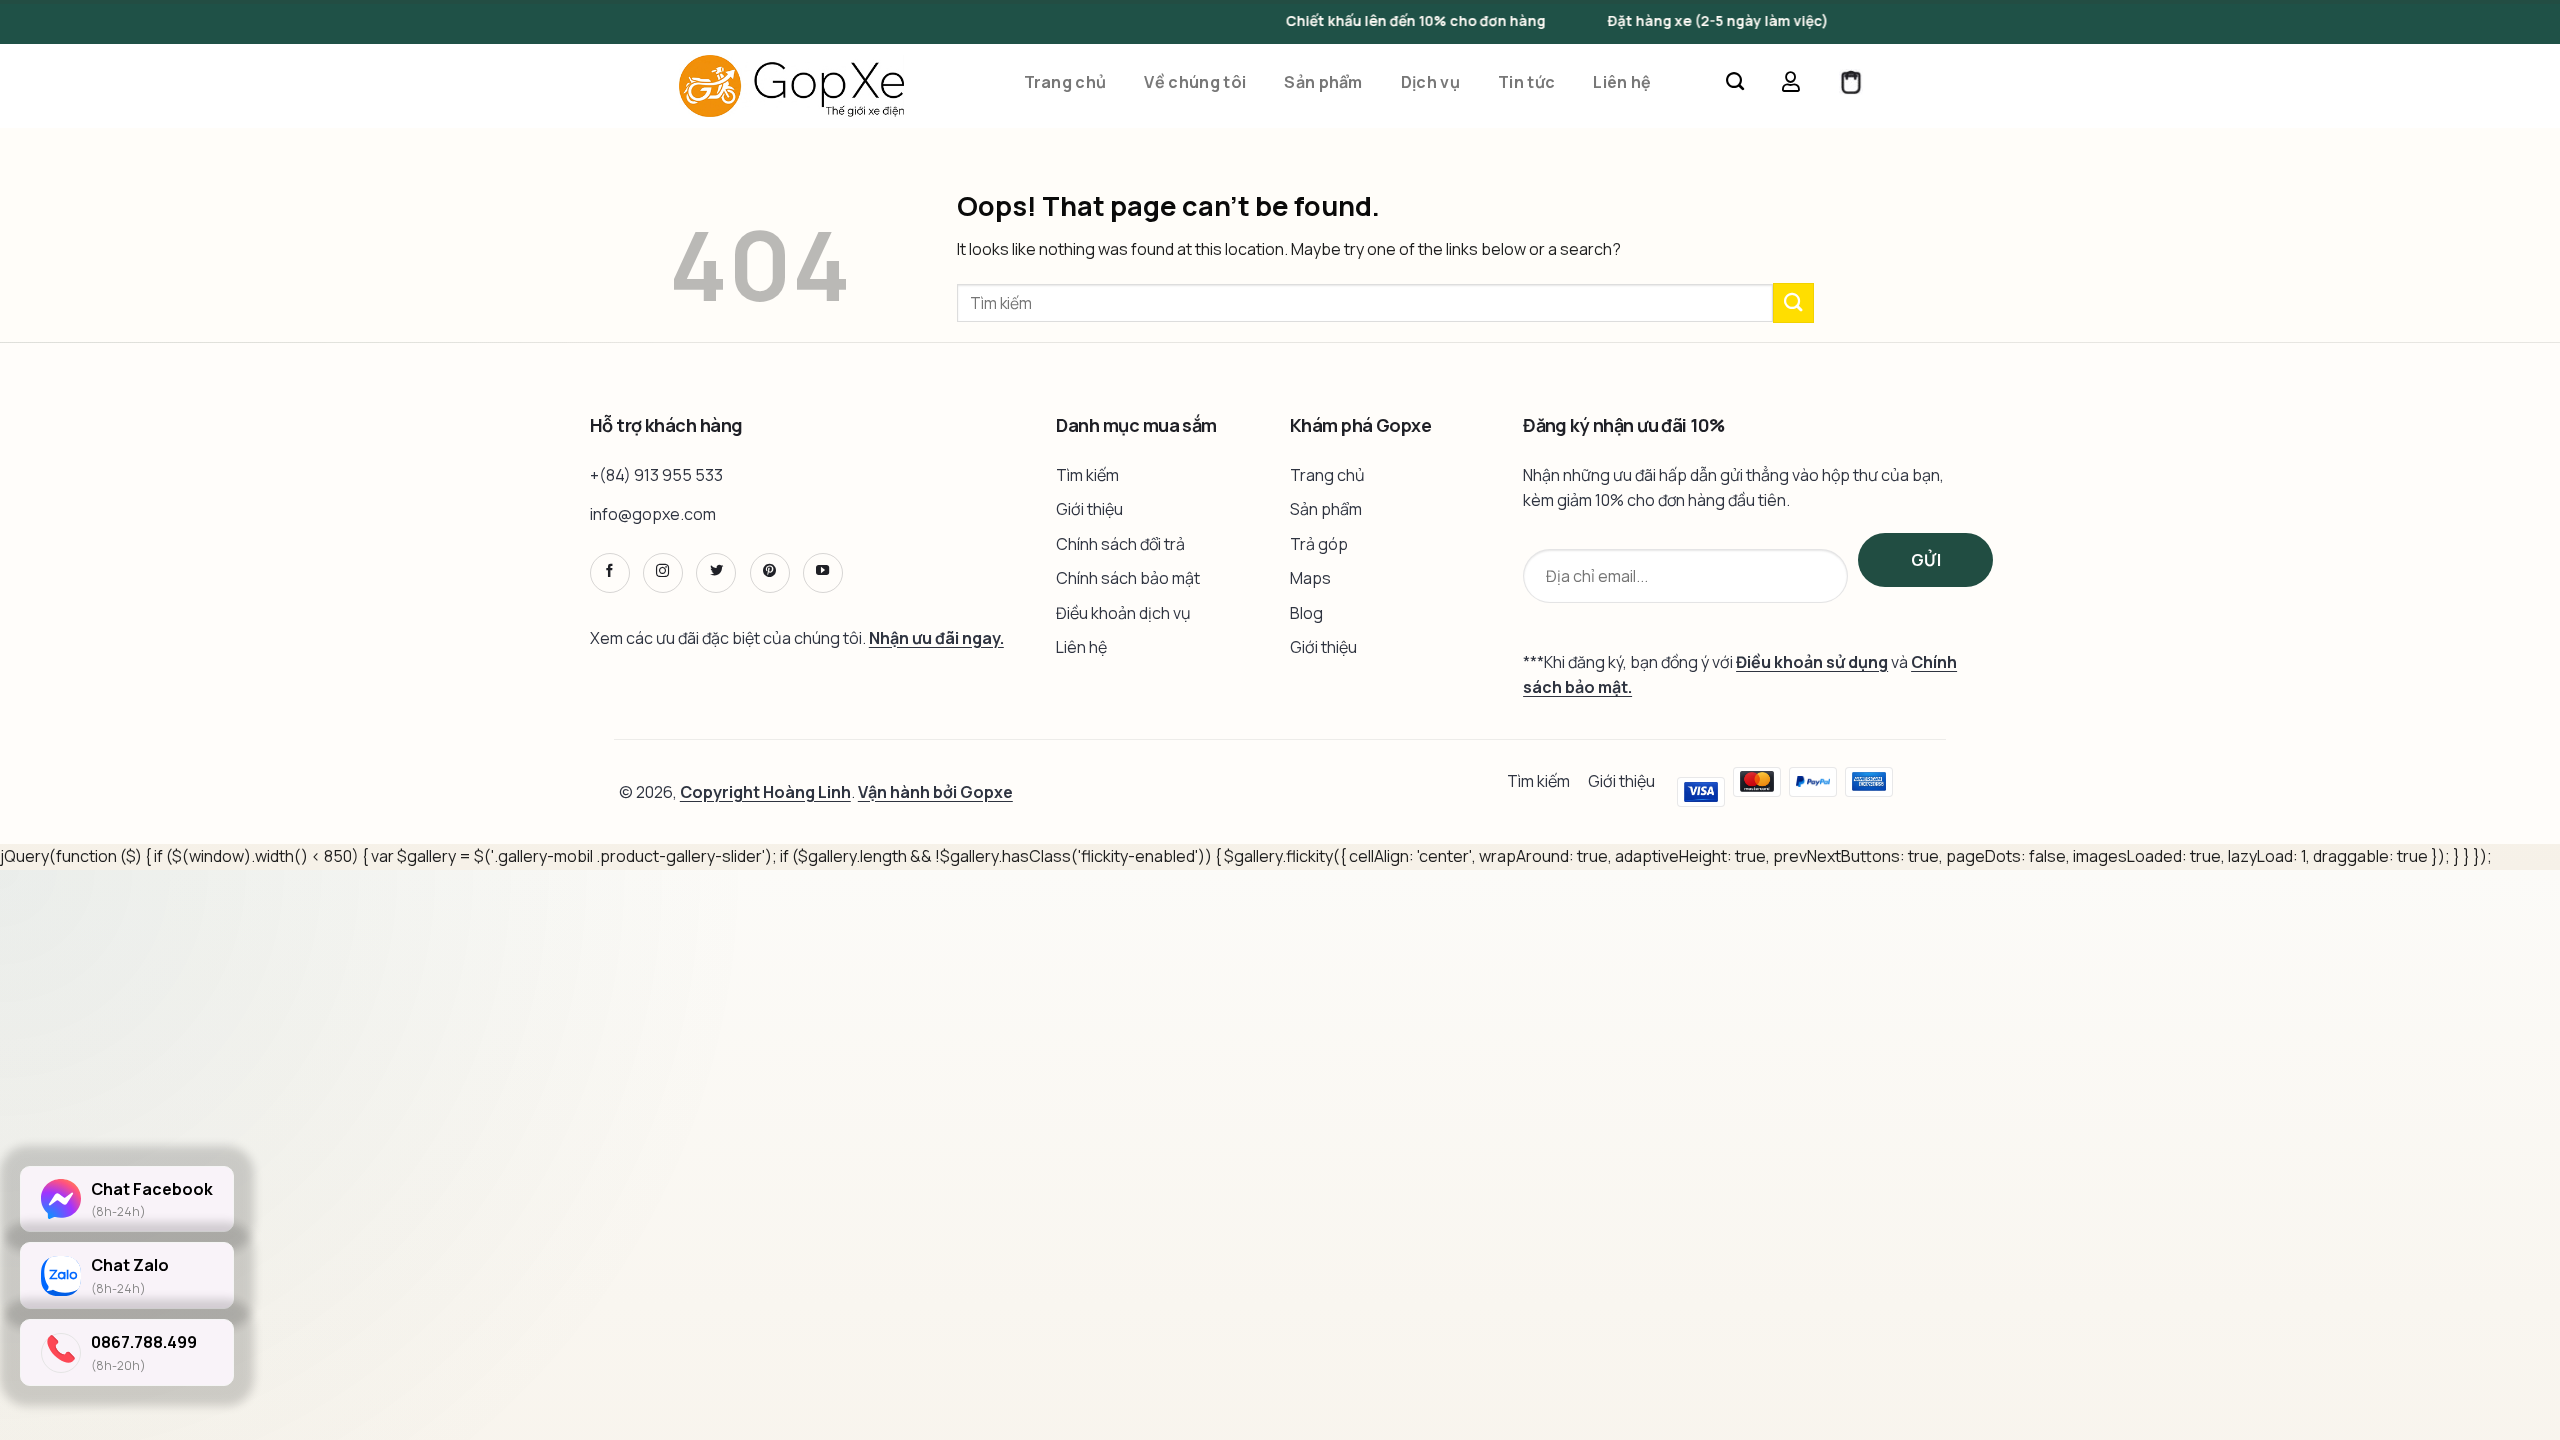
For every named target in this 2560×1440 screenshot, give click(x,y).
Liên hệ (1622, 83)
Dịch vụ (1430, 83)
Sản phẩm (1323, 83)
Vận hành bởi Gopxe (935, 792)
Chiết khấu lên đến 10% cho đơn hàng (1374, 20)
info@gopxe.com (653, 514)
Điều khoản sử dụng (1812, 662)
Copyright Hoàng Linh (765, 792)
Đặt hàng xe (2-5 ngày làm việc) (1675, 20)
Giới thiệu (1089, 509)
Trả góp (1319, 544)
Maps (1310, 578)
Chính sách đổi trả (1120, 544)
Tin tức (1526, 83)
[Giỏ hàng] (1851, 86)
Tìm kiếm (1087, 475)
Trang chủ (1065, 83)
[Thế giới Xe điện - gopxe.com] (792, 86)
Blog (1306, 613)
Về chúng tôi (1195, 83)
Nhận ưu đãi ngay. (936, 638)
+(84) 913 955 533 (656, 475)
